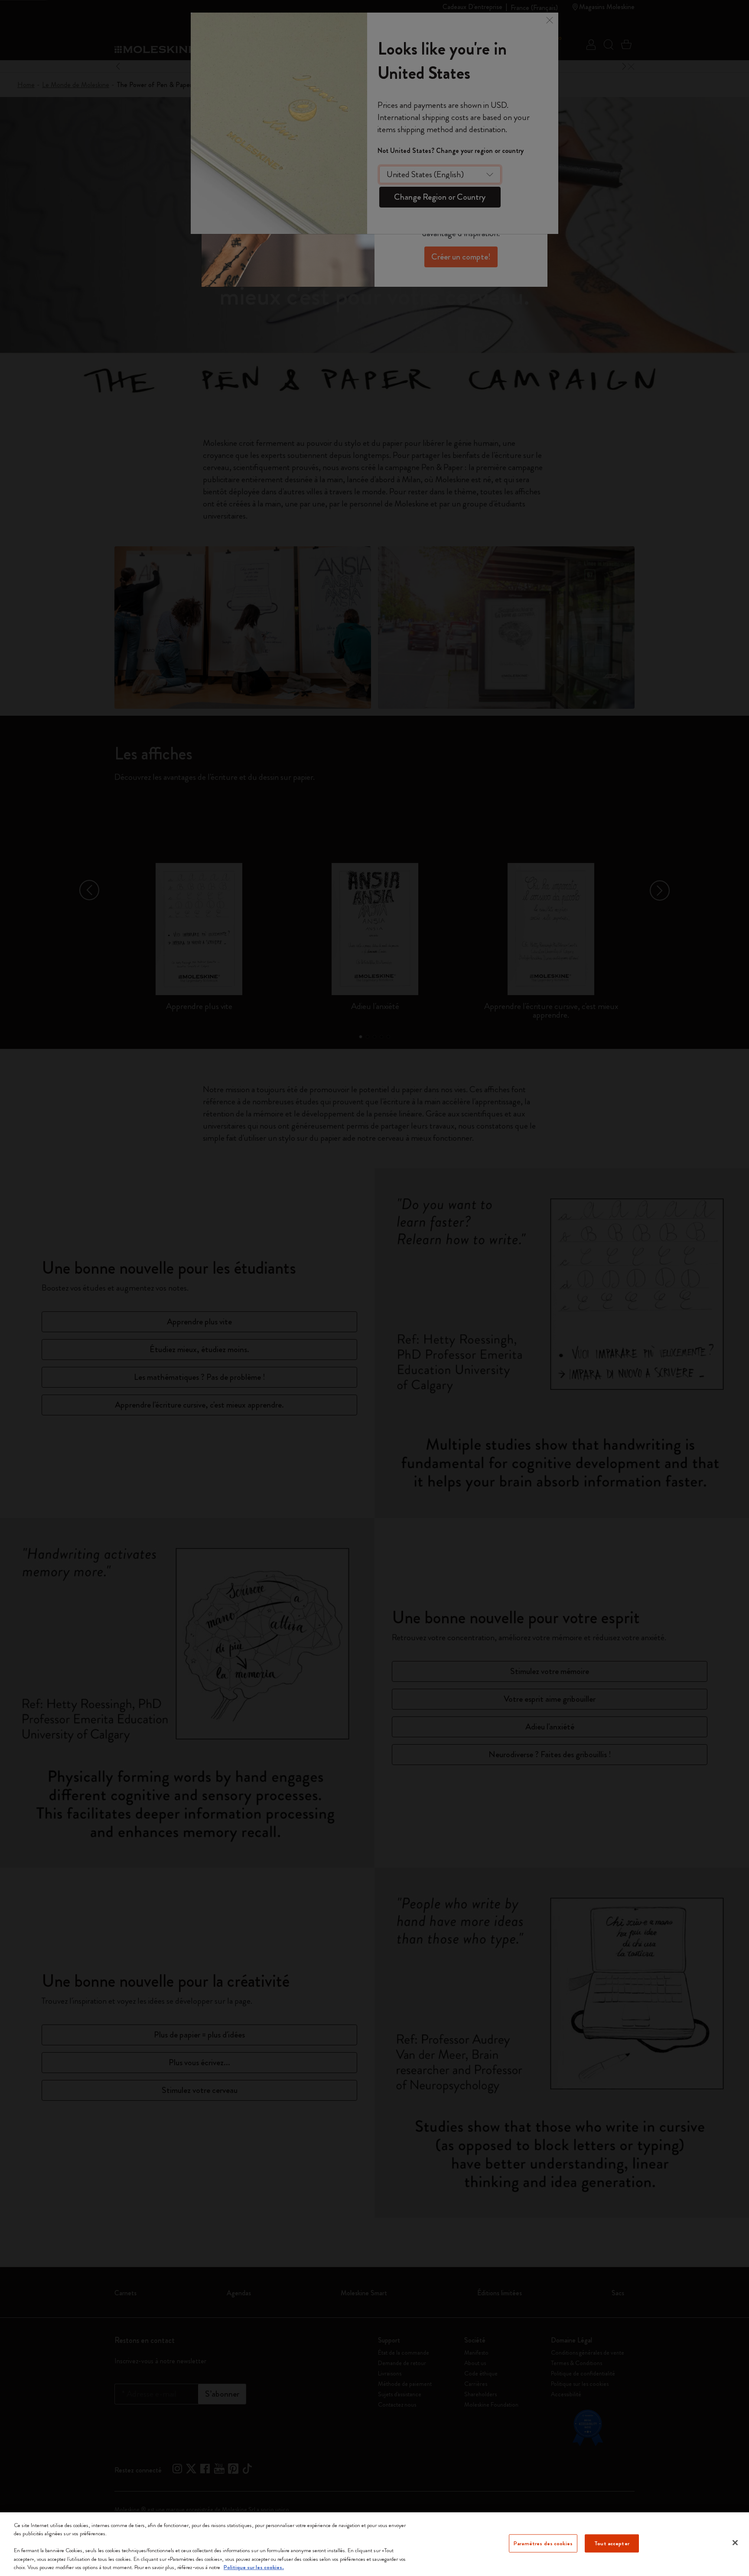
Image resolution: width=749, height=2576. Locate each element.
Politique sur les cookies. (254, 2567)
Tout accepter (612, 2543)
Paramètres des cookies (543, 2543)
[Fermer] (735, 2543)
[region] (374, 2544)
